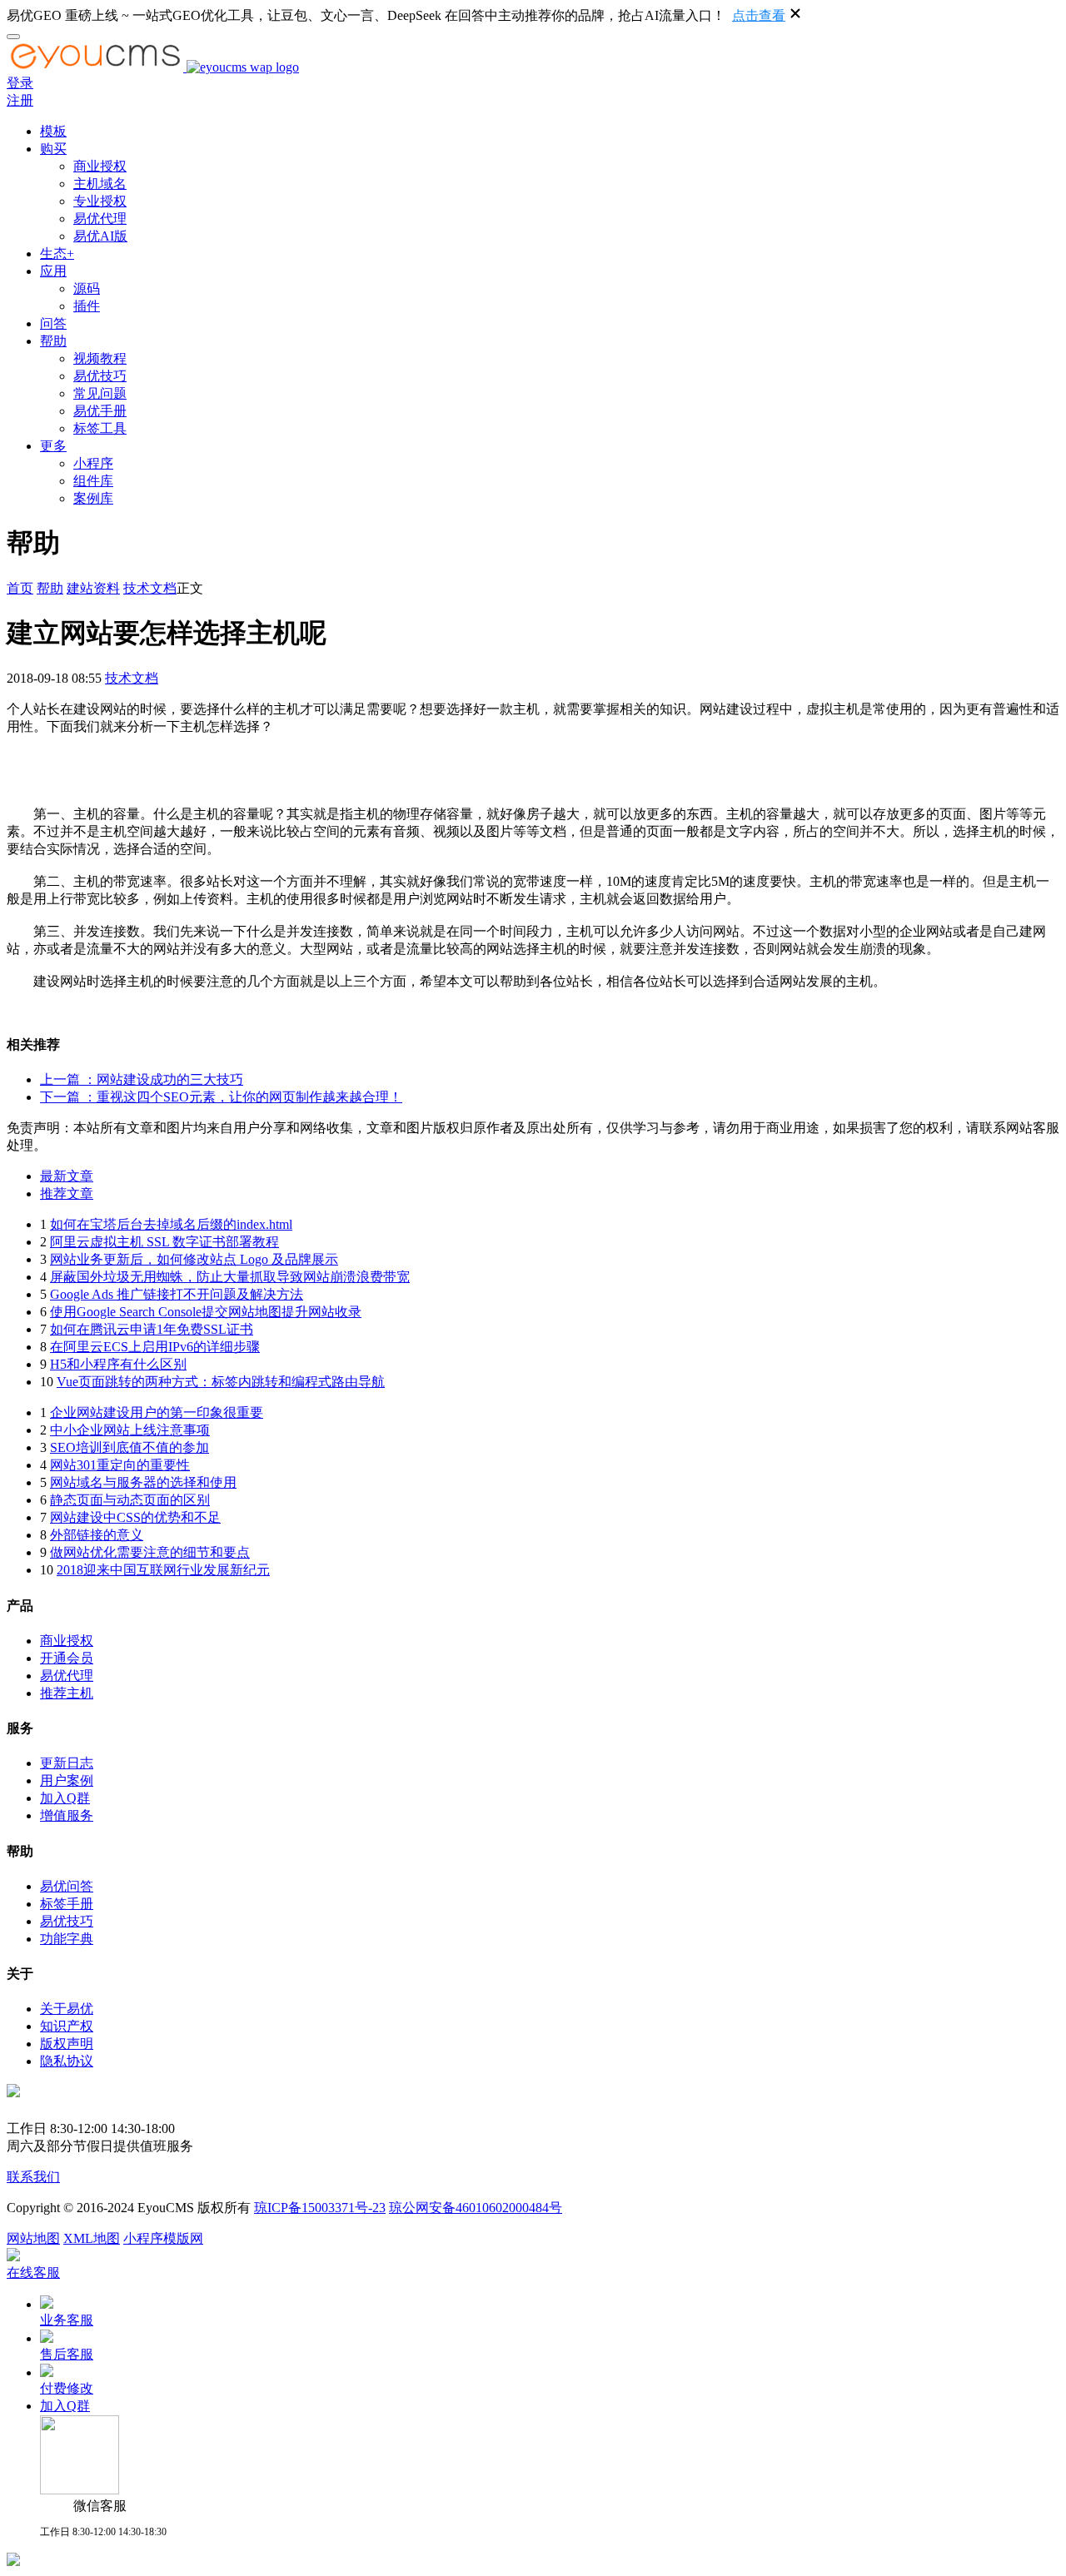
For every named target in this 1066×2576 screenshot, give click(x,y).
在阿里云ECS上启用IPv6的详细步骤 (155, 1347)
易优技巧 (100, 376)
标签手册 (67, 1904)
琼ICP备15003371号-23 (320, 2208)
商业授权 (100, 166)
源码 (87, 288)
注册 (20, 100)
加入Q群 (65, 1798)
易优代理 (100, 219)
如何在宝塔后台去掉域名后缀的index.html (171, 1224)
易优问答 (67, 1886)
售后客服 (67, 2354)
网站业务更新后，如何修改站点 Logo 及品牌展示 (194, 1259)
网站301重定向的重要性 (120, 1465)
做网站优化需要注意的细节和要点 (150, 1552)
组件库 (93, 481)
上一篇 (142, 1079)
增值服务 (67, 1815)
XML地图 (92, 2238)
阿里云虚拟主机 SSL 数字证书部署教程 (164, 1242)
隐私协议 (67, 2061)
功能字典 (67, 1939)
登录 (20, 83)
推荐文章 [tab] (67, 1194)
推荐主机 (67, 1693)
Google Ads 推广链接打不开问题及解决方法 (177, 1294)
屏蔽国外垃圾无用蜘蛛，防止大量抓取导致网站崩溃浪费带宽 (230, 1277)
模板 (53, 131)
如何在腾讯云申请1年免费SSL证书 (152, 1329)
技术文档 (150, 588)
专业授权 (100, 201)
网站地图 (33, 2238)
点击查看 (759, 15)
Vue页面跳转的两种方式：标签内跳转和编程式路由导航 (221, 1382)
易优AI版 (100, 236)
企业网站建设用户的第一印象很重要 (157, 1412)
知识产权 (67, 2026)
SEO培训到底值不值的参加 (130, 1447)
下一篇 (221, 1097)
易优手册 (100, 411)
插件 (87, 306)
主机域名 (100, 184)
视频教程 (100, 358)
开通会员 (67, 1658)
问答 (53, 323)
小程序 (93, 463)
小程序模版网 (163, 2238)
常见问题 (100, 393)
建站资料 (93, 588)
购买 (53, 149)
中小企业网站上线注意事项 (130, 1430)
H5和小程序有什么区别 (118, 1364)
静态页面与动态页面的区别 (130, 1500)
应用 (53, 271)
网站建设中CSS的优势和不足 (135, 1517)
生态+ (57, 254)
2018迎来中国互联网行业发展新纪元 (163, 1570)
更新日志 (67, 1763)
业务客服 (67, 2320)
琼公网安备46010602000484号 (476, 2208)
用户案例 (67, 1780)
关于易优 (67, 2009)
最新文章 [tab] (67, 1176)
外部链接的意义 (97, 1535)
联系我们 (33, 2177)
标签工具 (100, 428)
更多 (53, 446)
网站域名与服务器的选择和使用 (143, 1482)
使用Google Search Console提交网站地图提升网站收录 (206, 1312)
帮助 (53, 341)
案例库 (93, 498)
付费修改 (67, 2388)
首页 (20, 588)
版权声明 (67, 2044)
